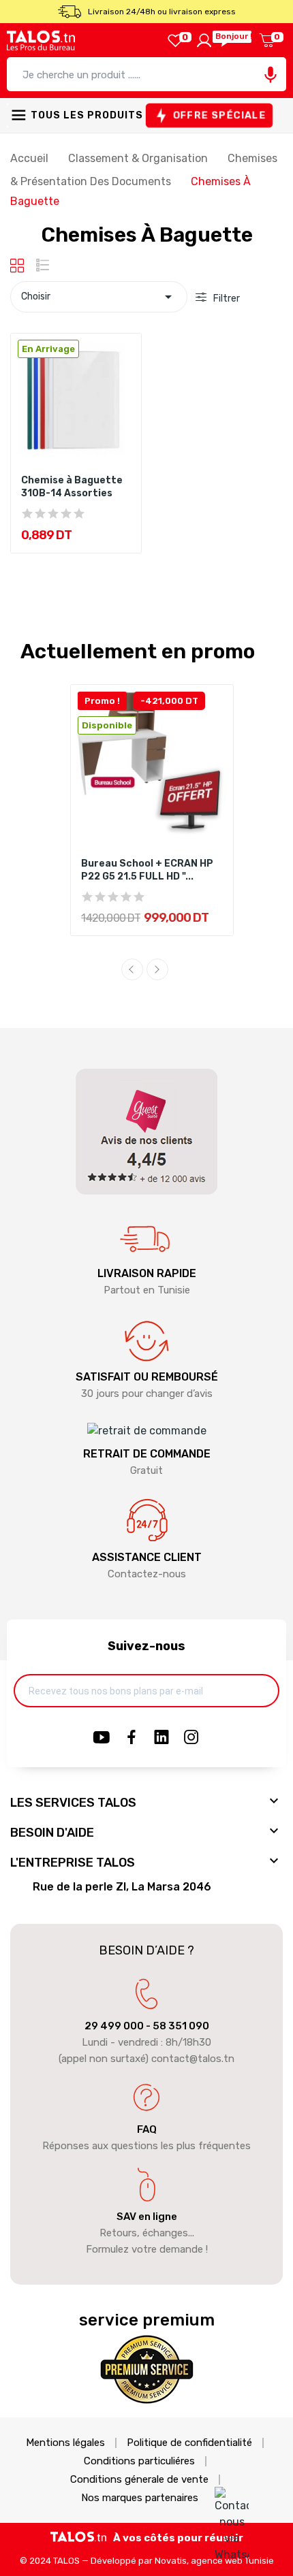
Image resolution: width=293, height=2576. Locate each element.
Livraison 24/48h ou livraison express (162, 12)
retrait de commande (147, 1454)
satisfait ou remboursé (147, 1377)
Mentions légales (65, 2443)
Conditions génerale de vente (139, 2480)
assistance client (147, 1557)
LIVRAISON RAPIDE (147, 1273)
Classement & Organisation (139, 158)
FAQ (147, 2129)
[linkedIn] (161, 1738)
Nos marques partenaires (140, 2498)
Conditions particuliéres (139, 2461)
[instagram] (191, 1738)
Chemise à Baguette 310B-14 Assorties (72, 487)
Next (157, 969)
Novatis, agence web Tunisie (214, 2561)
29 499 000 (114, 2026)
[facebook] (132, 1738)
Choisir (99, 297)
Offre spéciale (219, 115)
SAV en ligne (147, 2217)
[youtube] (102, 1738)
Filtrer (226, 299)
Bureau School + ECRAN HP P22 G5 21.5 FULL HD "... (147, 870)
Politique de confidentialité (189, 2443)
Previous (132, 969)
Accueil (31, 158)
